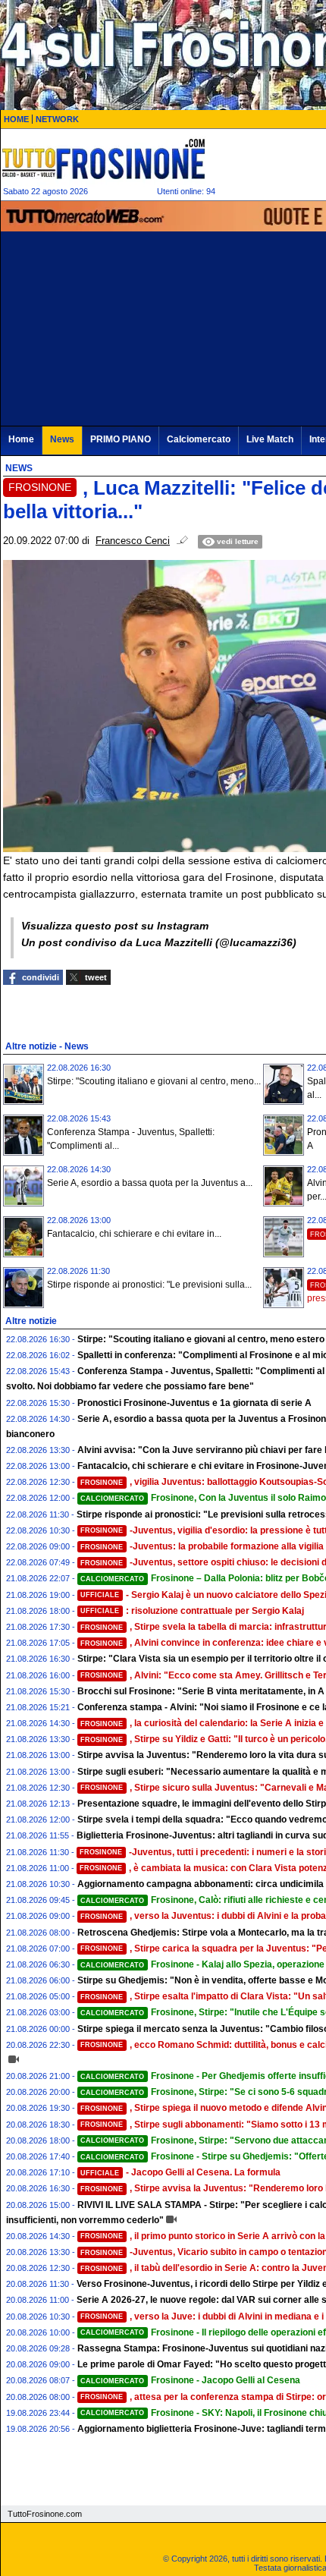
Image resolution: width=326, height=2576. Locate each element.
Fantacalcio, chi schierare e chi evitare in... (134, 1234)
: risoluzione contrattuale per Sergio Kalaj (192, 1611)
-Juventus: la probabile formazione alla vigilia (202, 1546)
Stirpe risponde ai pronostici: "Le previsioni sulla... (149, 1285)
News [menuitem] (62, 439)
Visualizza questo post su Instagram (115, 926)
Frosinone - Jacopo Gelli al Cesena (190, 2380)
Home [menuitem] (21, 439)
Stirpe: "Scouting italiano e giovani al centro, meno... (154, 1081)
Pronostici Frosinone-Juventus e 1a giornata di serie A (194, 1403)
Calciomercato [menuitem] (199, 439)
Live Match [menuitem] (270, 439)
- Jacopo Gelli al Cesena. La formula (180, 2172)
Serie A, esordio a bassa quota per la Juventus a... (150, 1183)
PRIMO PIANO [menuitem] (121, 439)
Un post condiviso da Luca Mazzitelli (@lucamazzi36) (159, 942)
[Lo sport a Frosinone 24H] (103, 159)
